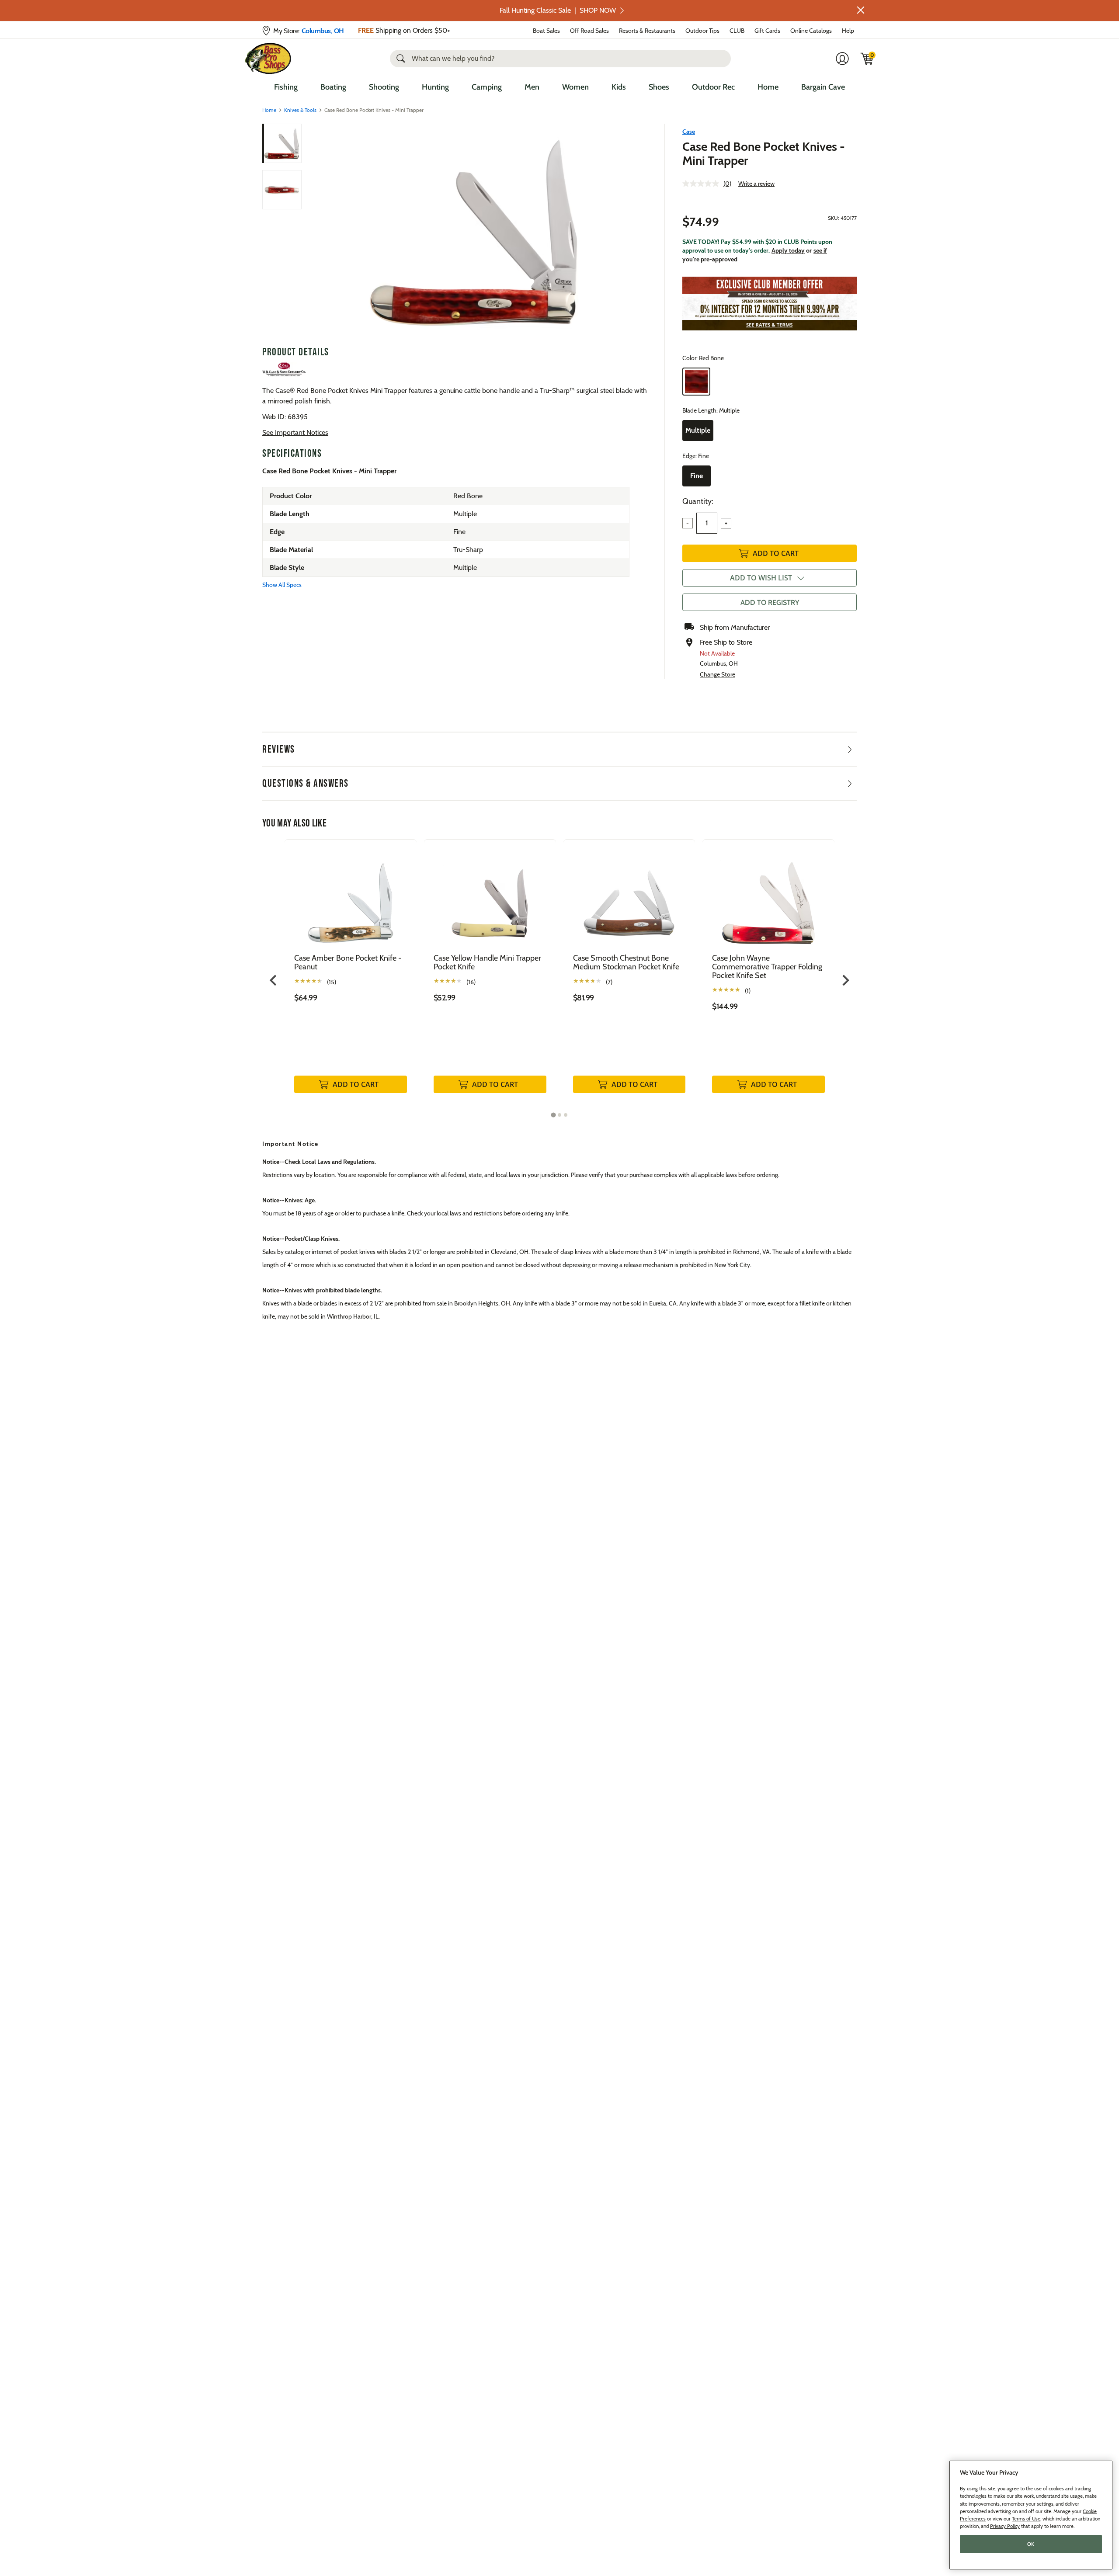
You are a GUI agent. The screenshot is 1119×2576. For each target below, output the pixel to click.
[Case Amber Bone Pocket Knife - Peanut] (351, 896)
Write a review (756, 184)
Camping (487, 87)
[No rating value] (703, 184)
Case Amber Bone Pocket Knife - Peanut (348, 962)
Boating (333, 87)
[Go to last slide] (274, 980)
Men (532, 87)
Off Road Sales (589, 31)
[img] (867, 59)
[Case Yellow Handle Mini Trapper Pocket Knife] (490, 896)
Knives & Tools (300, 110)
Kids (619, 87)
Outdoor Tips (702, 31)
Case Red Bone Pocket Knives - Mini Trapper (764, 153)
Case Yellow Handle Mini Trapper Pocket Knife (487, 962)
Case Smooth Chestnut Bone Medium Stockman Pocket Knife (626, 962)
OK (1031, 2544)
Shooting (384, 87)
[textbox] (707, 523)
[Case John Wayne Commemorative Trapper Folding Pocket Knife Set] (768, 896)
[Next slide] (845, 980)
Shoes (659, 87)
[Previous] (316, 231)
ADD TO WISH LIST (761, 578)
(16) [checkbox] (471, 982)
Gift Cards (767, 31)
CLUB (737, 31)
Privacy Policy (1005, 2526)
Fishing (286, 87)
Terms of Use (1026, 2519)
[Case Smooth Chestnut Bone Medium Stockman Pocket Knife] (629, 896)
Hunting (435, 87)
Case (689, 132)
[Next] (635, 231)
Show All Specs (282, 585)
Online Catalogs (811, 31)
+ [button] (726, 523)
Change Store (718, 674)
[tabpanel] (351, 975)
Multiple (698, 430)
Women (575, 87)
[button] (861, 10)
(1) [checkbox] (748, 991)
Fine (697, 476)
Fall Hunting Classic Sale (558, 10)
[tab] (553, 1115)
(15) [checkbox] (332, 982)
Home (768, 87)
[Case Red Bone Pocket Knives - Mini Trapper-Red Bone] (475, 231)
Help (848, 31)
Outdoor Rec (713, 87)
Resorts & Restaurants (647, 31)
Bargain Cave (823, 87)
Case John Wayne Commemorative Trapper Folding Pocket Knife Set (767, 967)
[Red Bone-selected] (696, 382)
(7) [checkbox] (609, 982)
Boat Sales (546, 31)
